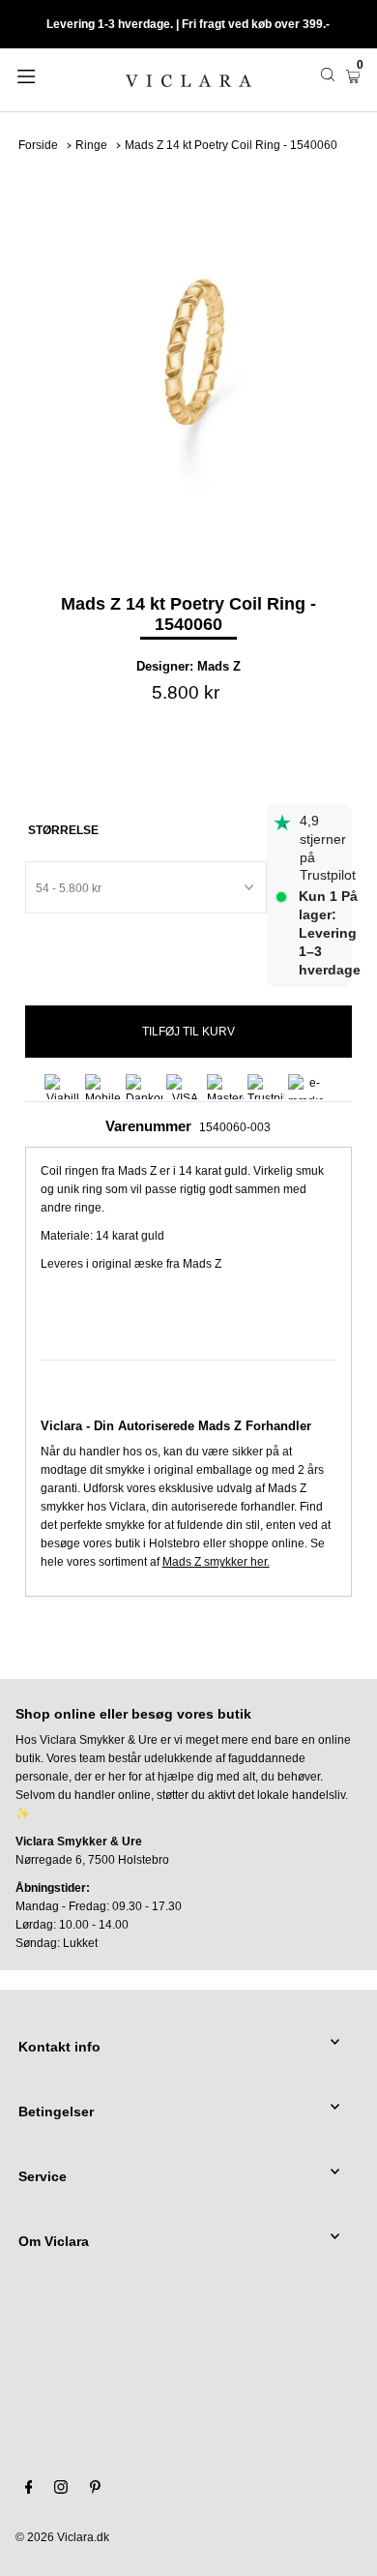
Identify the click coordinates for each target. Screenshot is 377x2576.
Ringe (91, 145)
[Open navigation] (50, 75)
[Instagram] (61, 2490)
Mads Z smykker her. (216, 1562)
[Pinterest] (95, 2490)
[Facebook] (29, 2490)
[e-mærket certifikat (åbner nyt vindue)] (306, 1087)
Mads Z (219, 666)
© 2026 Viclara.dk (62, 2537)
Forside (38, 145)
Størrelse (63, 830)
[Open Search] (328, 75)
